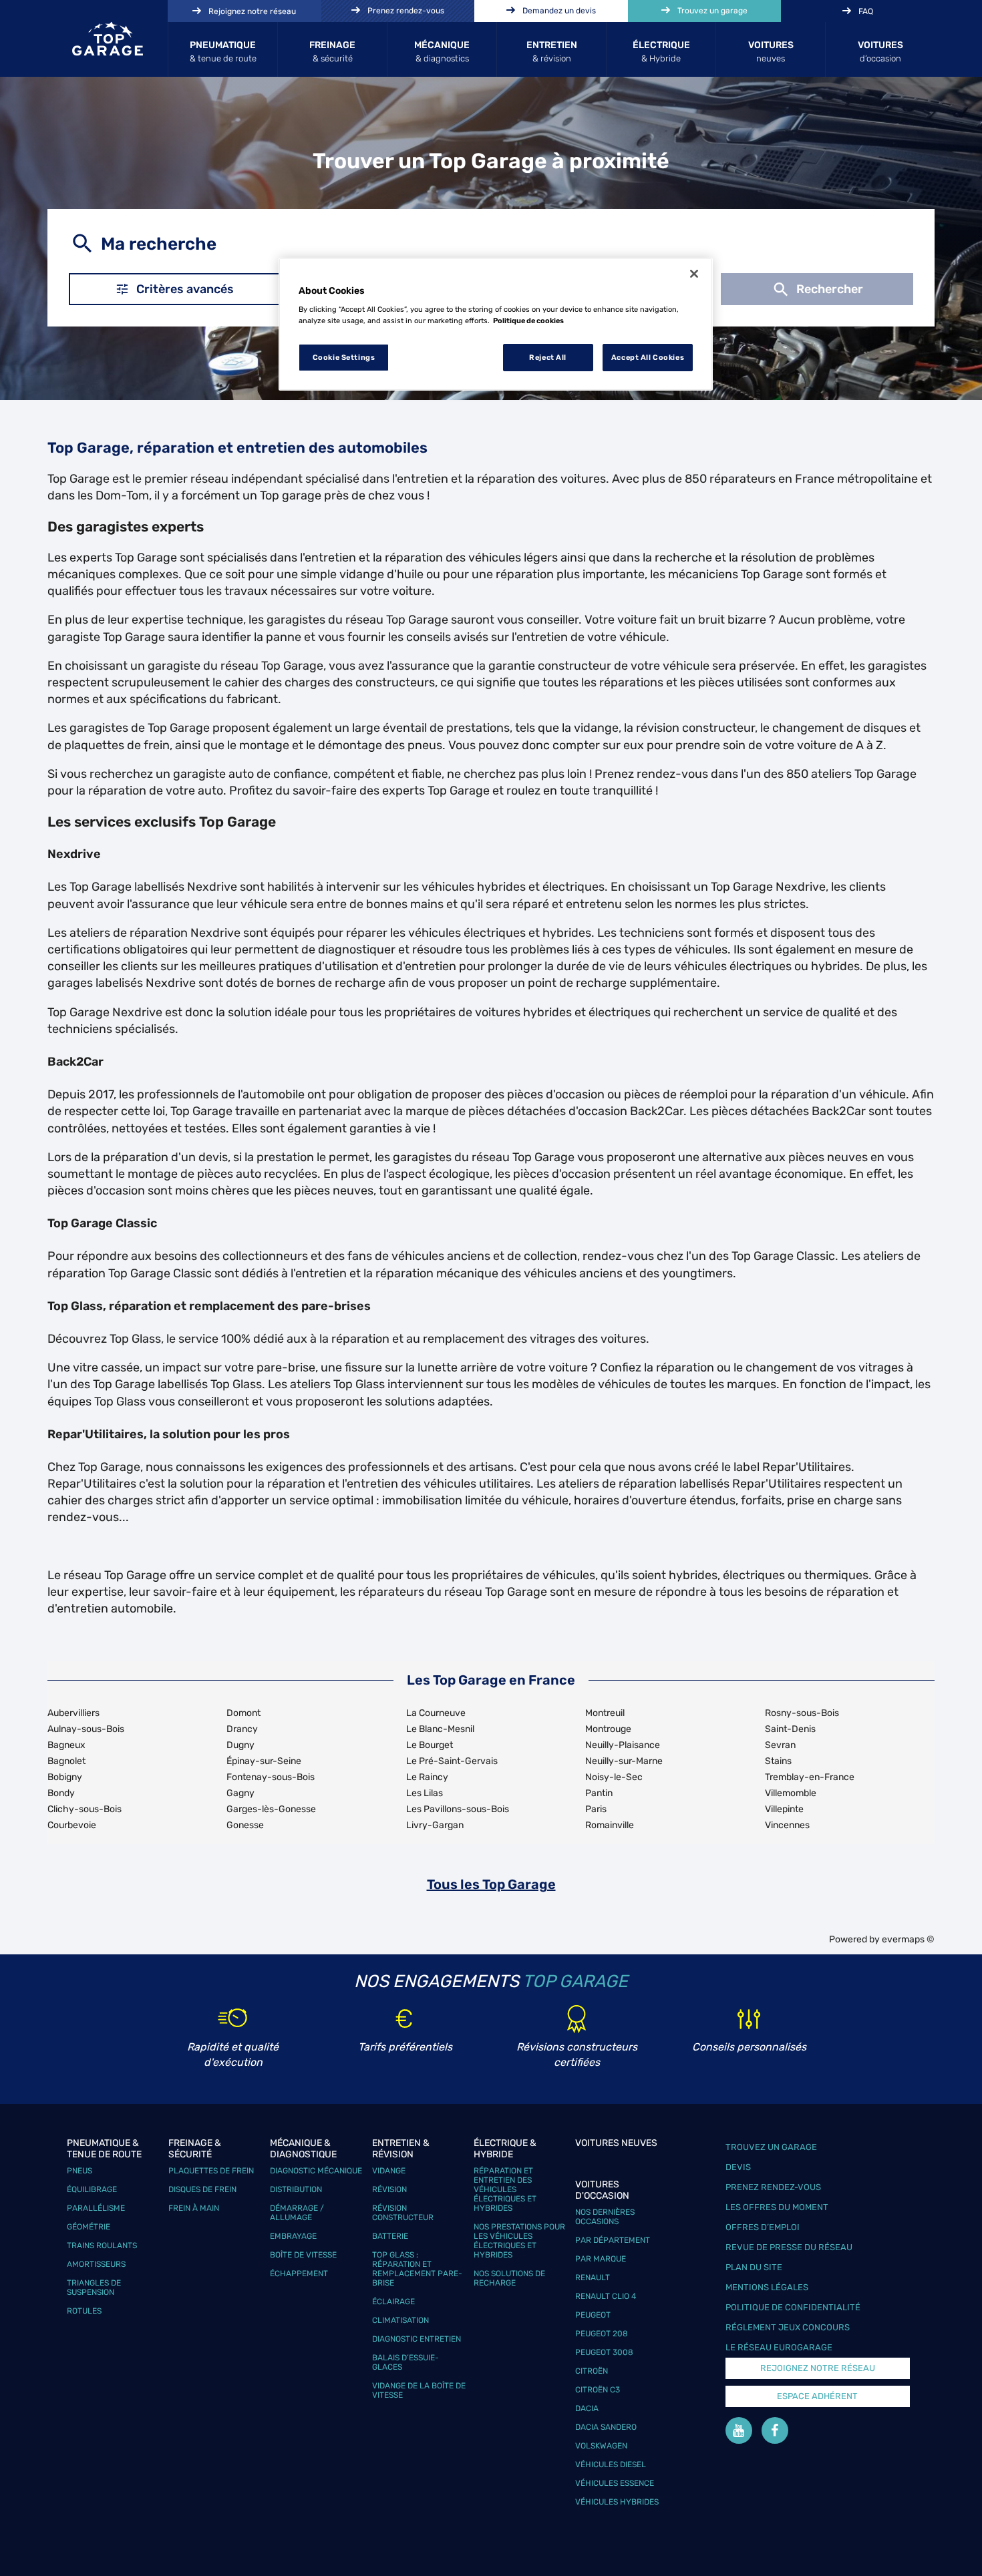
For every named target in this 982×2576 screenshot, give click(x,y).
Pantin (599, 1793)
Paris (596, 1809)
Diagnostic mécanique (316, 2171)
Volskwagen (601, 2446)
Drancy (242, 1729)
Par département (613, 2240)
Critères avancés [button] (185, 289)
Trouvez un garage (771, 2147)
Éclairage (393, 2302)
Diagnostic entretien (417, 2339)
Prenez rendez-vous (773, 2187)
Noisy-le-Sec (614, 1777)
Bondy (61, 1793)
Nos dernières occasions (605, 2217)
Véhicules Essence (615, 2483)
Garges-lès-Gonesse (271, 1809)
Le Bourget (430, 1745)
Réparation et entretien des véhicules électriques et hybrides (505, 2189)
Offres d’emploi (763, 2227)
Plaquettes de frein (211, 2171)
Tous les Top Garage (491, 1884)
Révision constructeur (403, 2213)
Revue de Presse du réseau (789, 2247)
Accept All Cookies (648, 357)
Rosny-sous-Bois (802, 1713)
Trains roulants (102, 2245)
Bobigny (65, 1777)
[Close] (694, 274)
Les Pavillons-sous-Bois (458, 1809)
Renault (593, 2278)
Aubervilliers (73, 1713)
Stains (778, 1761)
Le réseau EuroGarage (779, 2347)
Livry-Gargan (435, 1825)
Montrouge (608, 1729)
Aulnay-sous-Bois (86, 1729)
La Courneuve (436, 1713)
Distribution (296, 2189)
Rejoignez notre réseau (818, 2368)
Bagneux (66, 1745)
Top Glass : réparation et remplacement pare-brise (417, 2269)
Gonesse (245, 1825)
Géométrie (89, 2227)
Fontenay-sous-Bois (271, 1777)
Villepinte (784, 1809)
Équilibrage (92, 2189)
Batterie (390, 2236)
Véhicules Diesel (611, 2464)
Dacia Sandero (606, 2427)
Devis (738, 2167)
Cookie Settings (344, 357)
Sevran (780, 1745)
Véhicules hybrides (617, 2502)
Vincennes (787, 1825)
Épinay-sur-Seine (264, 1761)
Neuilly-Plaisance (623, 1745)
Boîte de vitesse (303, 2255)
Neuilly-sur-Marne (624, 1761)
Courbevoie (72, 1825)
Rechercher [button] (830, 289)
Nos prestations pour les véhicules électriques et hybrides (519, 2241)
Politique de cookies (528, 320)
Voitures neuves (616, 2143)
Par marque (601, 2259)
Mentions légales (767, 2287)
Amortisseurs (96, 2264)
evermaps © (908, 1939)
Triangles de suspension (94, 2288)
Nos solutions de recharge (509, 2278)
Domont (243, 1713)
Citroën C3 (598, 2390)
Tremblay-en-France (810, 1777)
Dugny (240, 1745)
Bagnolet (66, 1761)
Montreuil (605, 1713)
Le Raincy (427, 1777)
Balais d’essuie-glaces (405, 2362)
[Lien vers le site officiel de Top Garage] (108, 39)
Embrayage (293, 2236)
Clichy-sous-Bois (85, 1809)
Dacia (587, 2408)
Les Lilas (425, 1793)
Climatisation (400, 2320)
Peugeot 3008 (604, 2352)
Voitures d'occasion (602, 2190)
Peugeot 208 (602, 2334)
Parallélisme (96, 2208)
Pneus (79, 2171)
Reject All (548, 357)
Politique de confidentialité (793, 2307)
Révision (389, 2189)
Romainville (610, 1825)
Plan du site (754, 2267)
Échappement (299, 2274)
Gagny (240, 1793)
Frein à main (194, 2208)
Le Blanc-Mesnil (440, 1729)
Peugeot (593, 2315)
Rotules (84, 2311)
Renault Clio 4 (606, 2296)
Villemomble (791, 1793)
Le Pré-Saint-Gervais (452, 1761)
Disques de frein (202, 2189)
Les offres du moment (777, 2207)
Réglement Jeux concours (788, 2327)
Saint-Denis (790, 1729)
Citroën (592, 2371)
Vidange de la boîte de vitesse (419, 2390)
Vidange (389, 2171)
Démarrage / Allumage (297, 2213)
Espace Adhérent (817, 2396)
